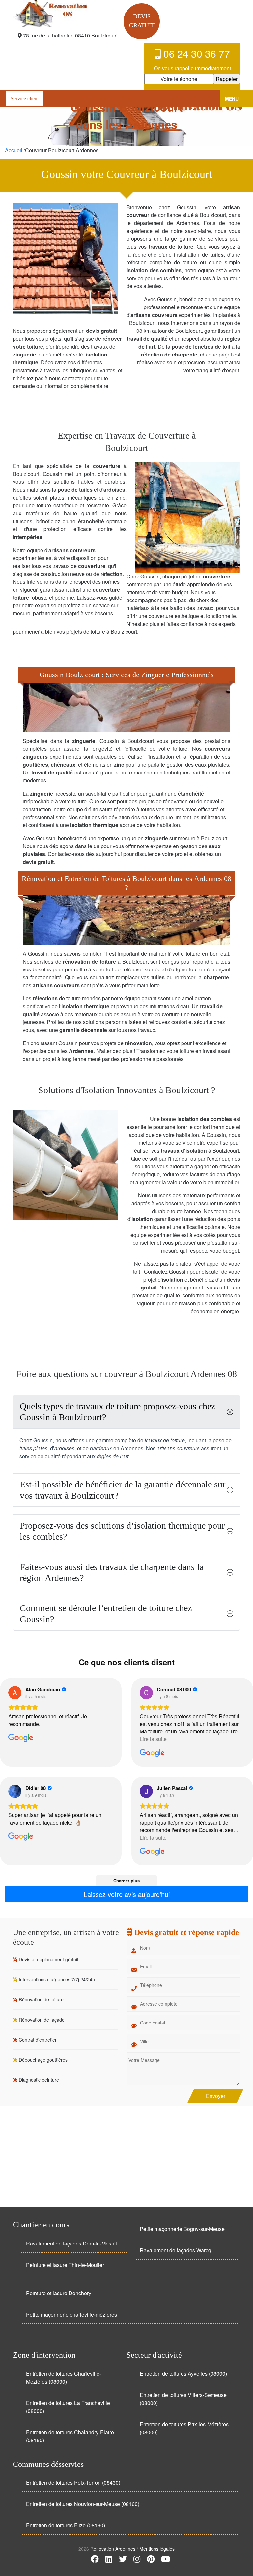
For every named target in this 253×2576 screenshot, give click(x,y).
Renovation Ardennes (113, 2549)
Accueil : (15, 150)
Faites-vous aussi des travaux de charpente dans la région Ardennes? (112, 1572)
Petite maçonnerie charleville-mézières (71, 2314)
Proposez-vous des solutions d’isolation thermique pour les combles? (122, 1531)
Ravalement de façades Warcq (175, 2250)
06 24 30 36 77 (195, 53)
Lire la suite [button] (153, 1739)
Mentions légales (157, 2549)
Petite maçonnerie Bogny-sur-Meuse (182, 2229)
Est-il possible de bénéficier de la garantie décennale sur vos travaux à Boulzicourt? (123, 1490)
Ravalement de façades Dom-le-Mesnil (71, 2243)
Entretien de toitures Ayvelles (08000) (183, 2374)
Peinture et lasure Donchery (59, 2293)
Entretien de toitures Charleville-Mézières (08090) (64, 2378)
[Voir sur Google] (15, 1693)
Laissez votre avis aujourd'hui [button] (127, 1894)
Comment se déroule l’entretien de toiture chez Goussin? (106, 1614)
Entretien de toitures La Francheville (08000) (68, 2407)
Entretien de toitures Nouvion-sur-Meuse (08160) (83, 2504)
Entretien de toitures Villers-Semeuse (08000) (183, 2399)
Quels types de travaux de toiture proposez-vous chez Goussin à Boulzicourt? (117, 1412)
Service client (25, 98)
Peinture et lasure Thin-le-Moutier (65, 2265)
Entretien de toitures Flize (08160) (66, 2525)
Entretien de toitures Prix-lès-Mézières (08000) (184, 2428)
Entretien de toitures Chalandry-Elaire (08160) (70, 2436)
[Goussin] (65, 13)
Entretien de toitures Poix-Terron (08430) (73, 2482)
